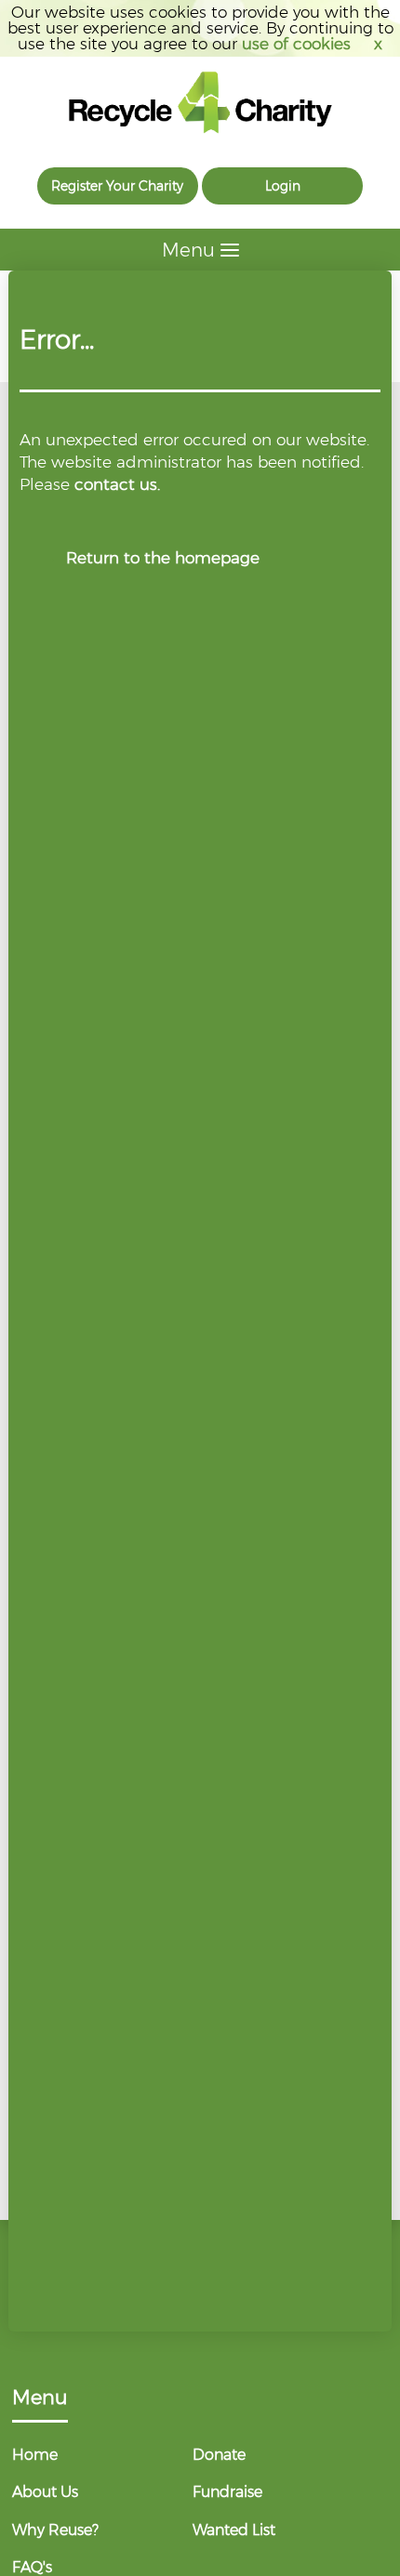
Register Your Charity (117, 186)
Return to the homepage (163, 558)
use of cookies (296, 44)
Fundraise (227, 2492)
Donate (219, 2455)
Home (35, 2455)
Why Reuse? (55, 2530)
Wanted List (234, 2530)
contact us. (117, 484)
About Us (45, 2492)
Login (283, 186)
